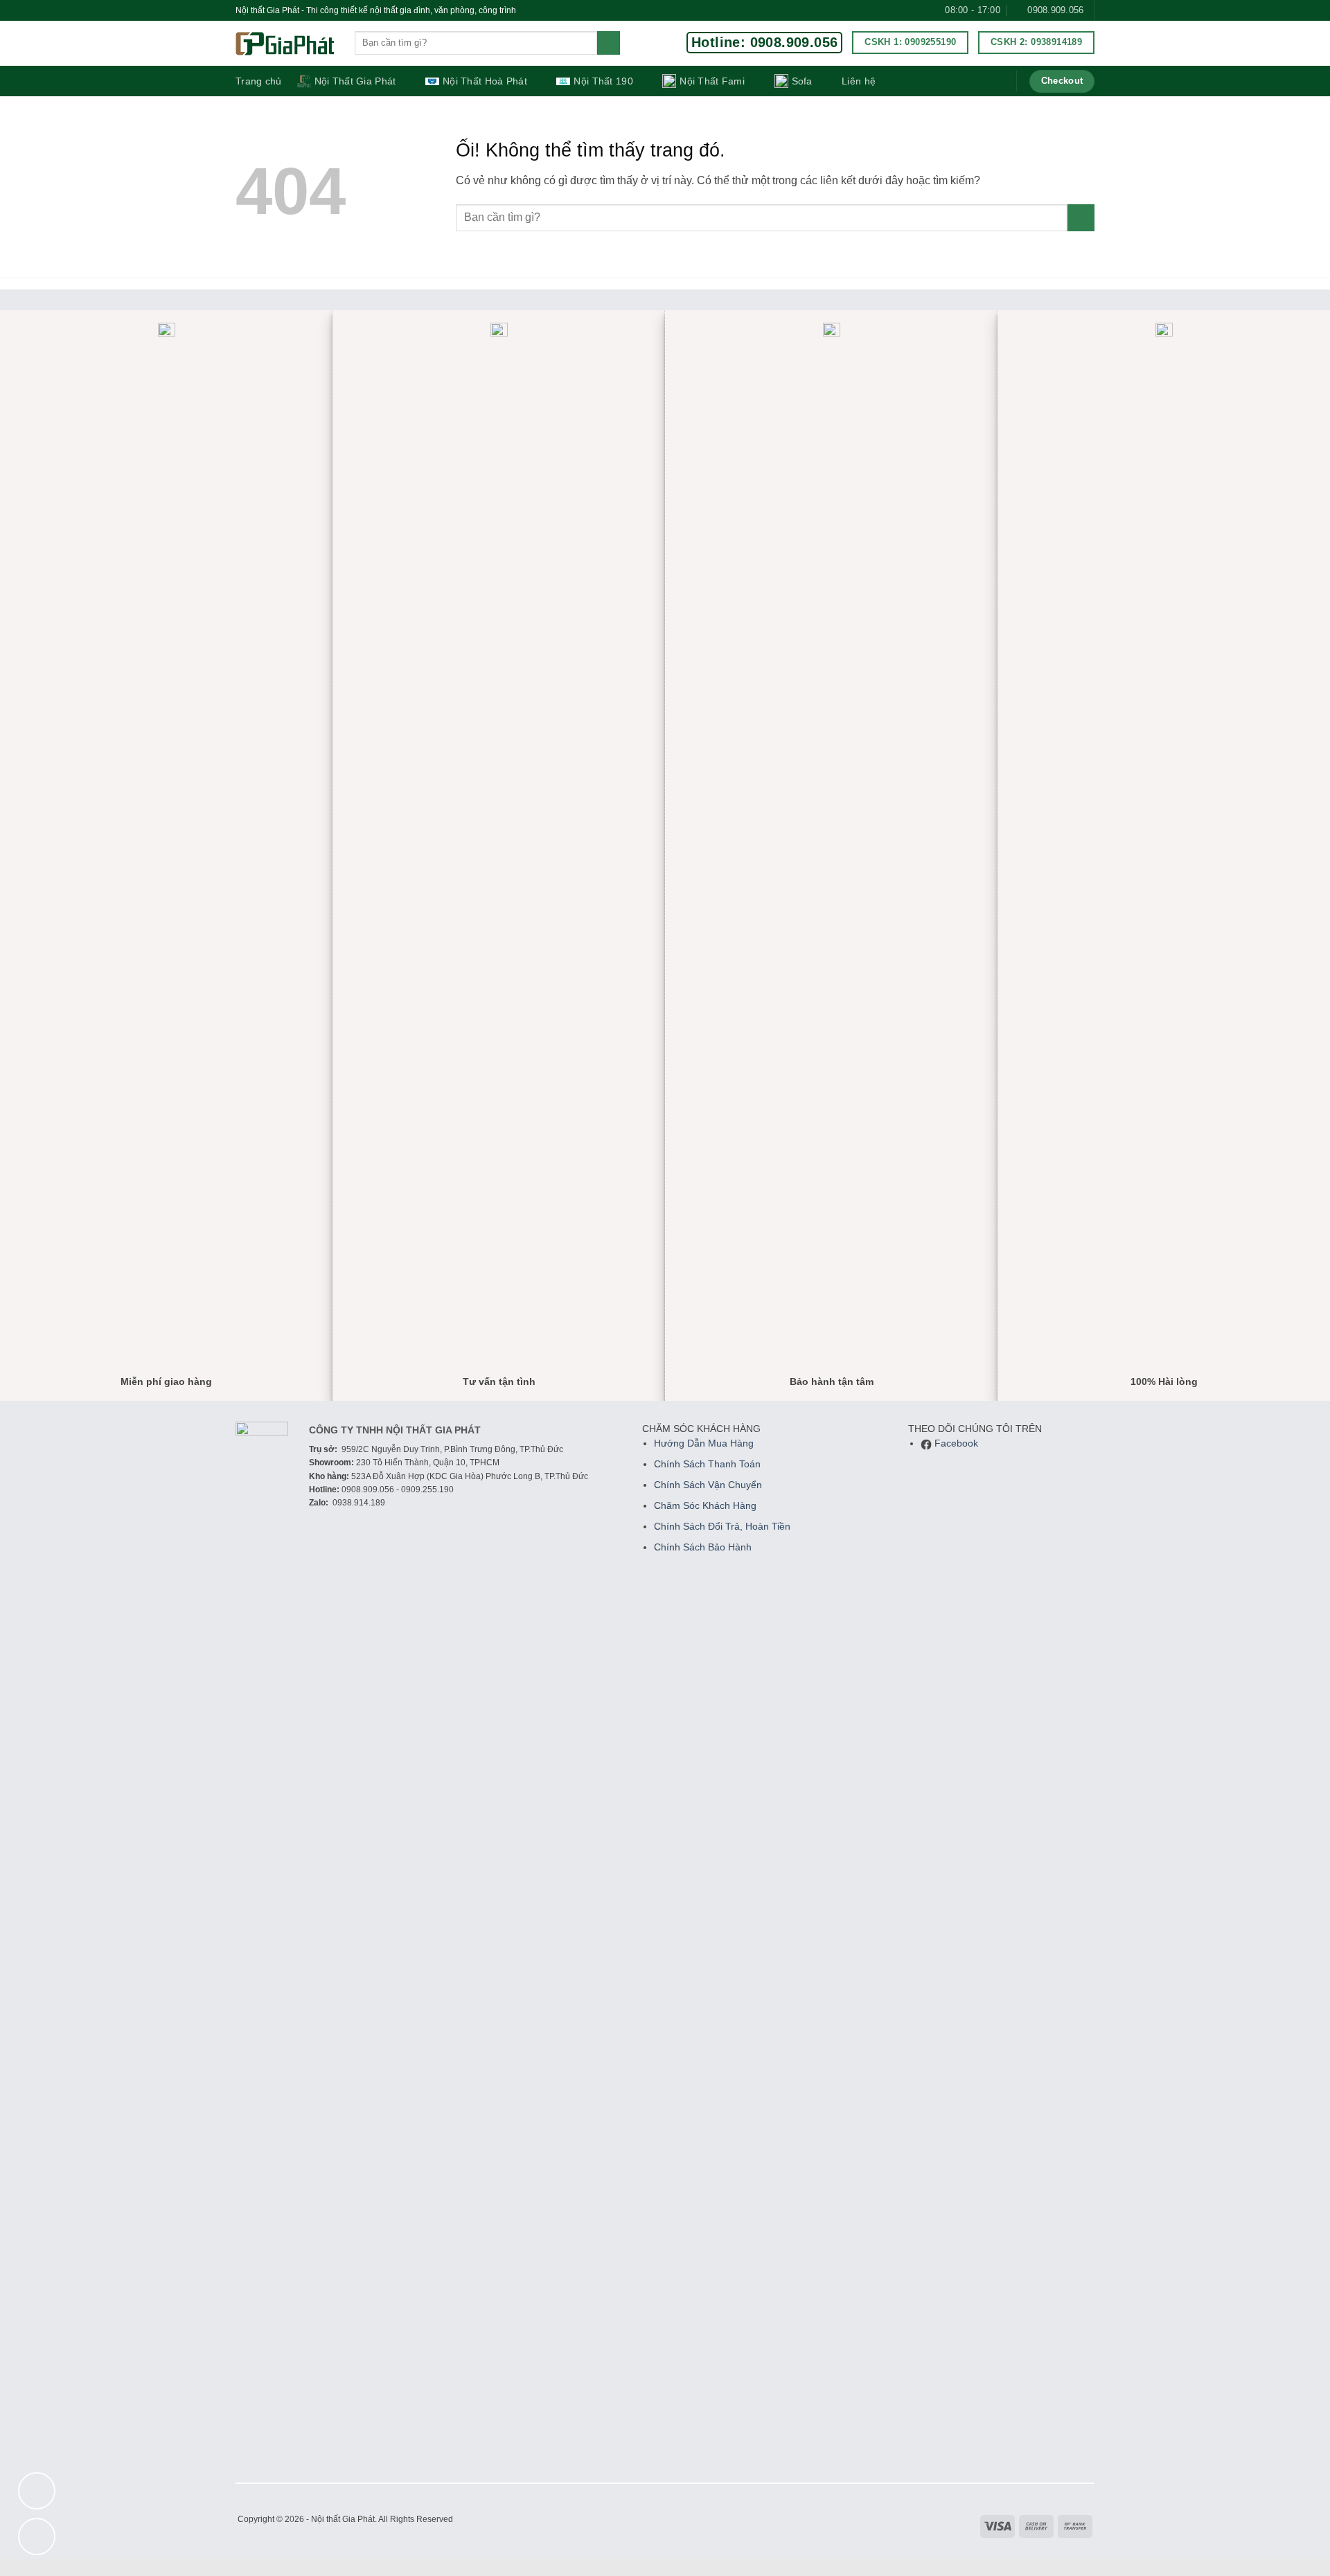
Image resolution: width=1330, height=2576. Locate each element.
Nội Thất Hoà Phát (485, 81)
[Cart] (996, 81)
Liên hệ (859, 81)
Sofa (802, 81)
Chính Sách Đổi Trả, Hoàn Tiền (722, 1527)
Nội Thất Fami (712, 81)
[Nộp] (609, 43)
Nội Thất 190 (603, 81)
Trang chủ (259, 81)
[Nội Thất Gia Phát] (285, 44)
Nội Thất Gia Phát (355, 81)
